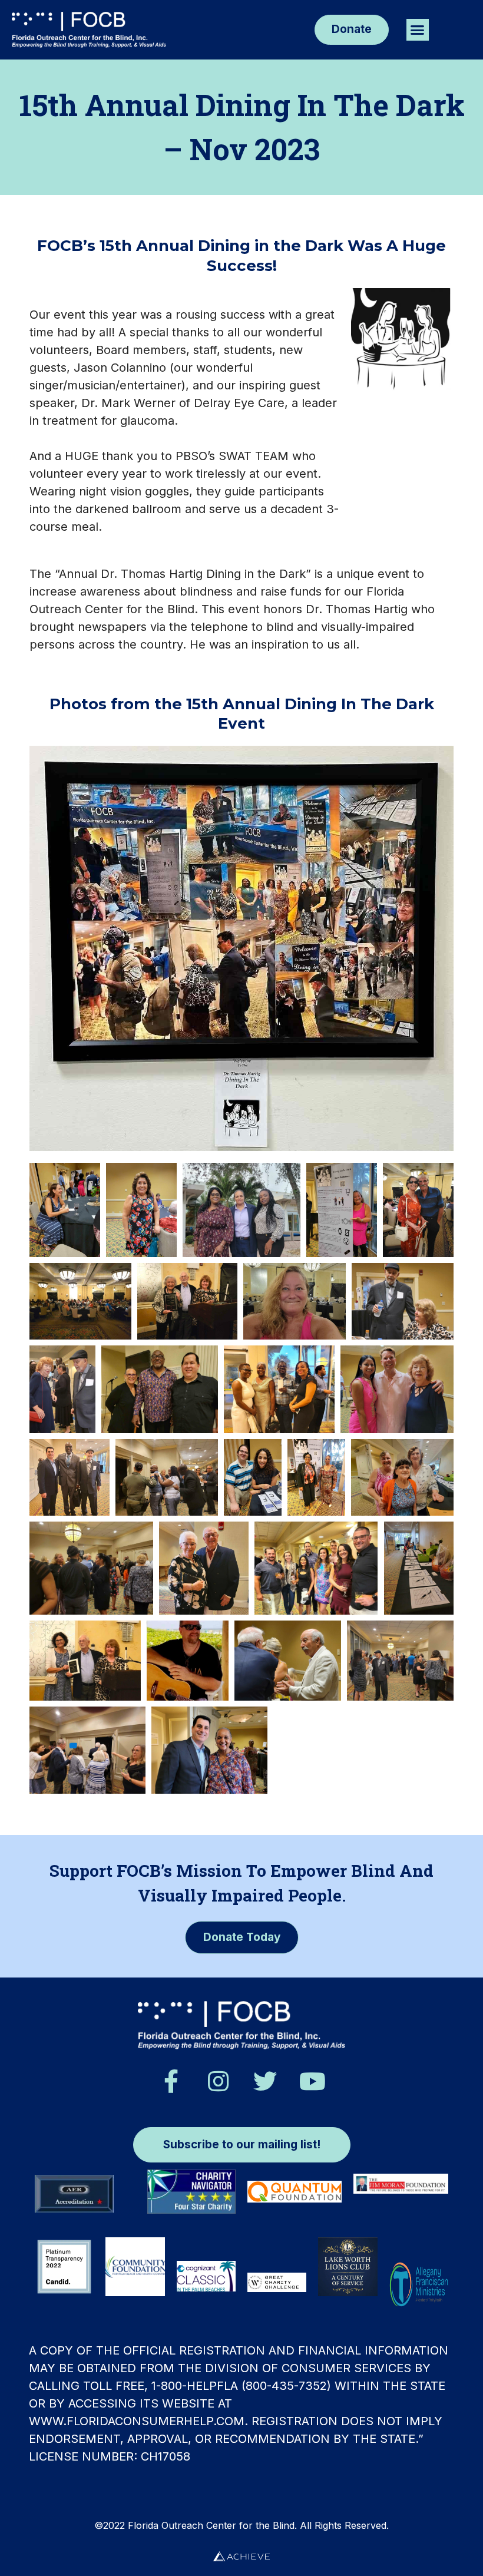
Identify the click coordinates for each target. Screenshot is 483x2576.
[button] (418, 30)
